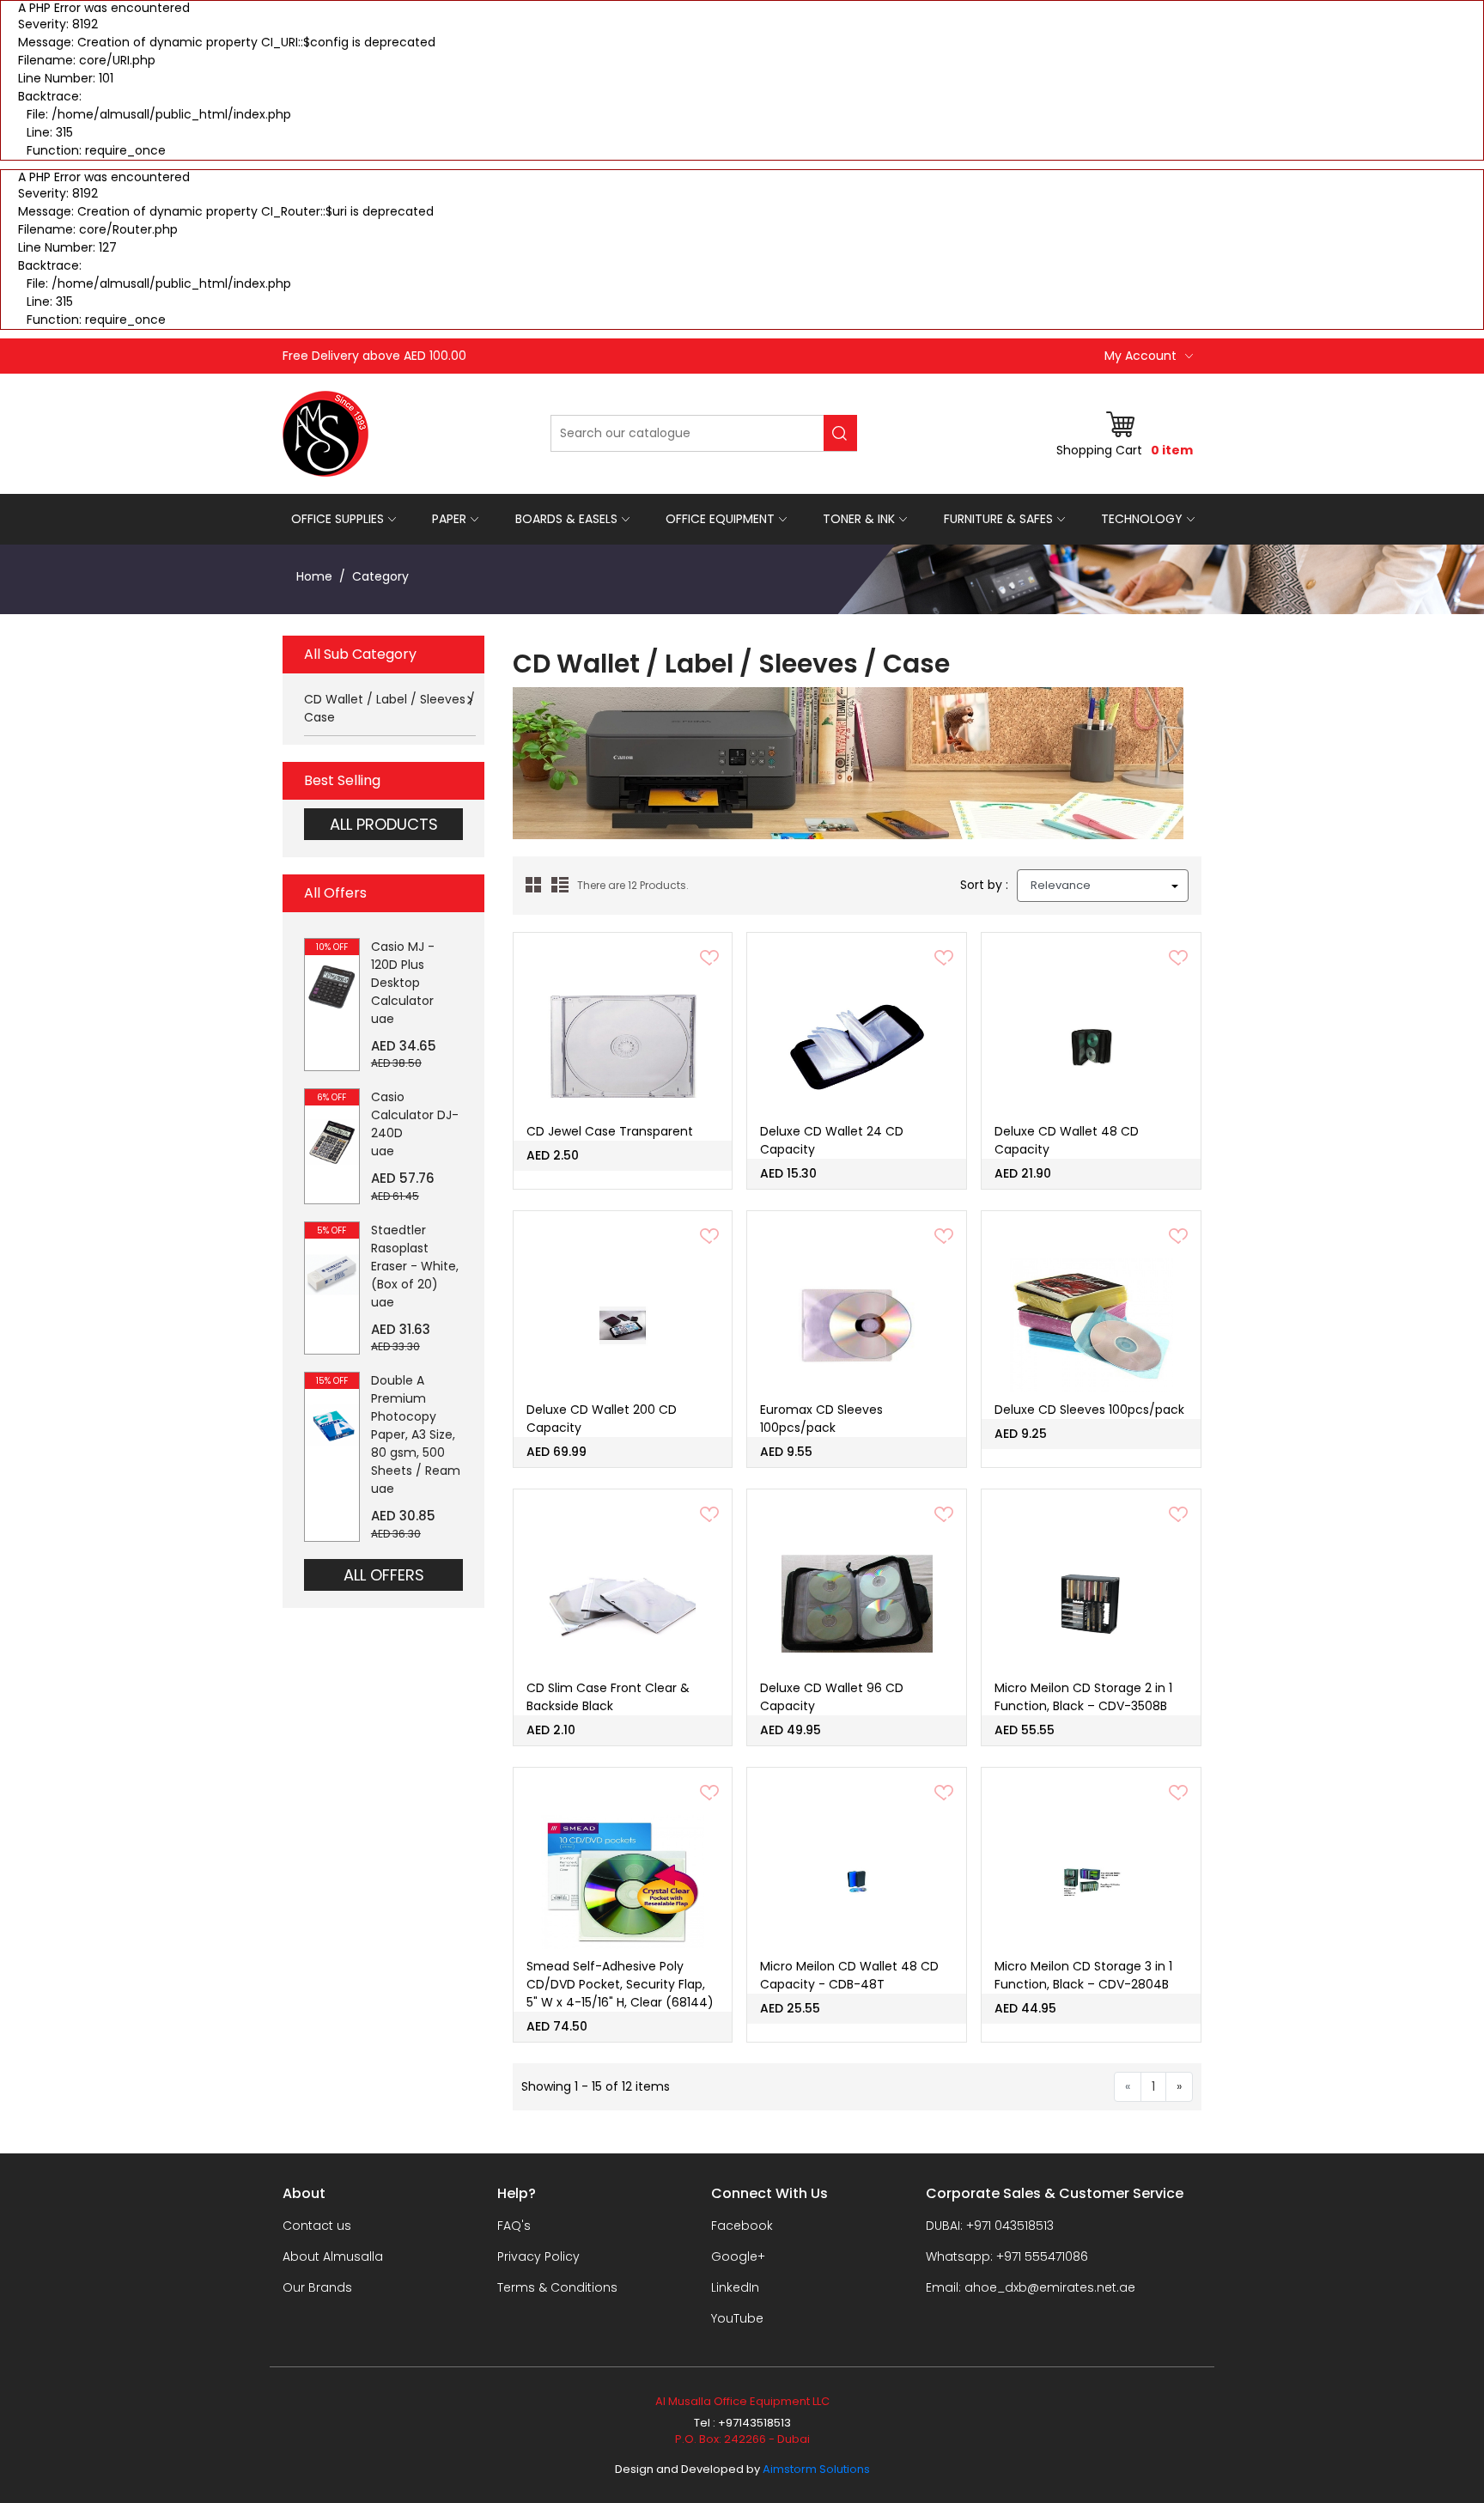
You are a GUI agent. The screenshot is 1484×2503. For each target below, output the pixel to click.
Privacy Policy (538, 2256)
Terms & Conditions (557, 2287)
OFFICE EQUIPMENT (720, 519)
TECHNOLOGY (1142, 519)
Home (314, 576)
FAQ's (514, 2226)
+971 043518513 (1010, 2226)
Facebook (742, 2226)
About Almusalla (333, 2256)
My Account (1140, 356)
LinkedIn (735, 2287)
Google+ (738, 2256)
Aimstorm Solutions (816, 2469)
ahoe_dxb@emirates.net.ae (1050, 2287)
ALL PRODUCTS (384, 824)
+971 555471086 (1042, 2256)
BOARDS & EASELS (566, 519)
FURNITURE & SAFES (998, 519)
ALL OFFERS (384, 1575)
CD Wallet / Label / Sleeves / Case (389, 708)
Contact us (317, 2226)
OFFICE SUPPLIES (338, 519)
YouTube (737, 2318)
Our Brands (317, 2287)
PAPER (449, 519)
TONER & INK (859, 519)
